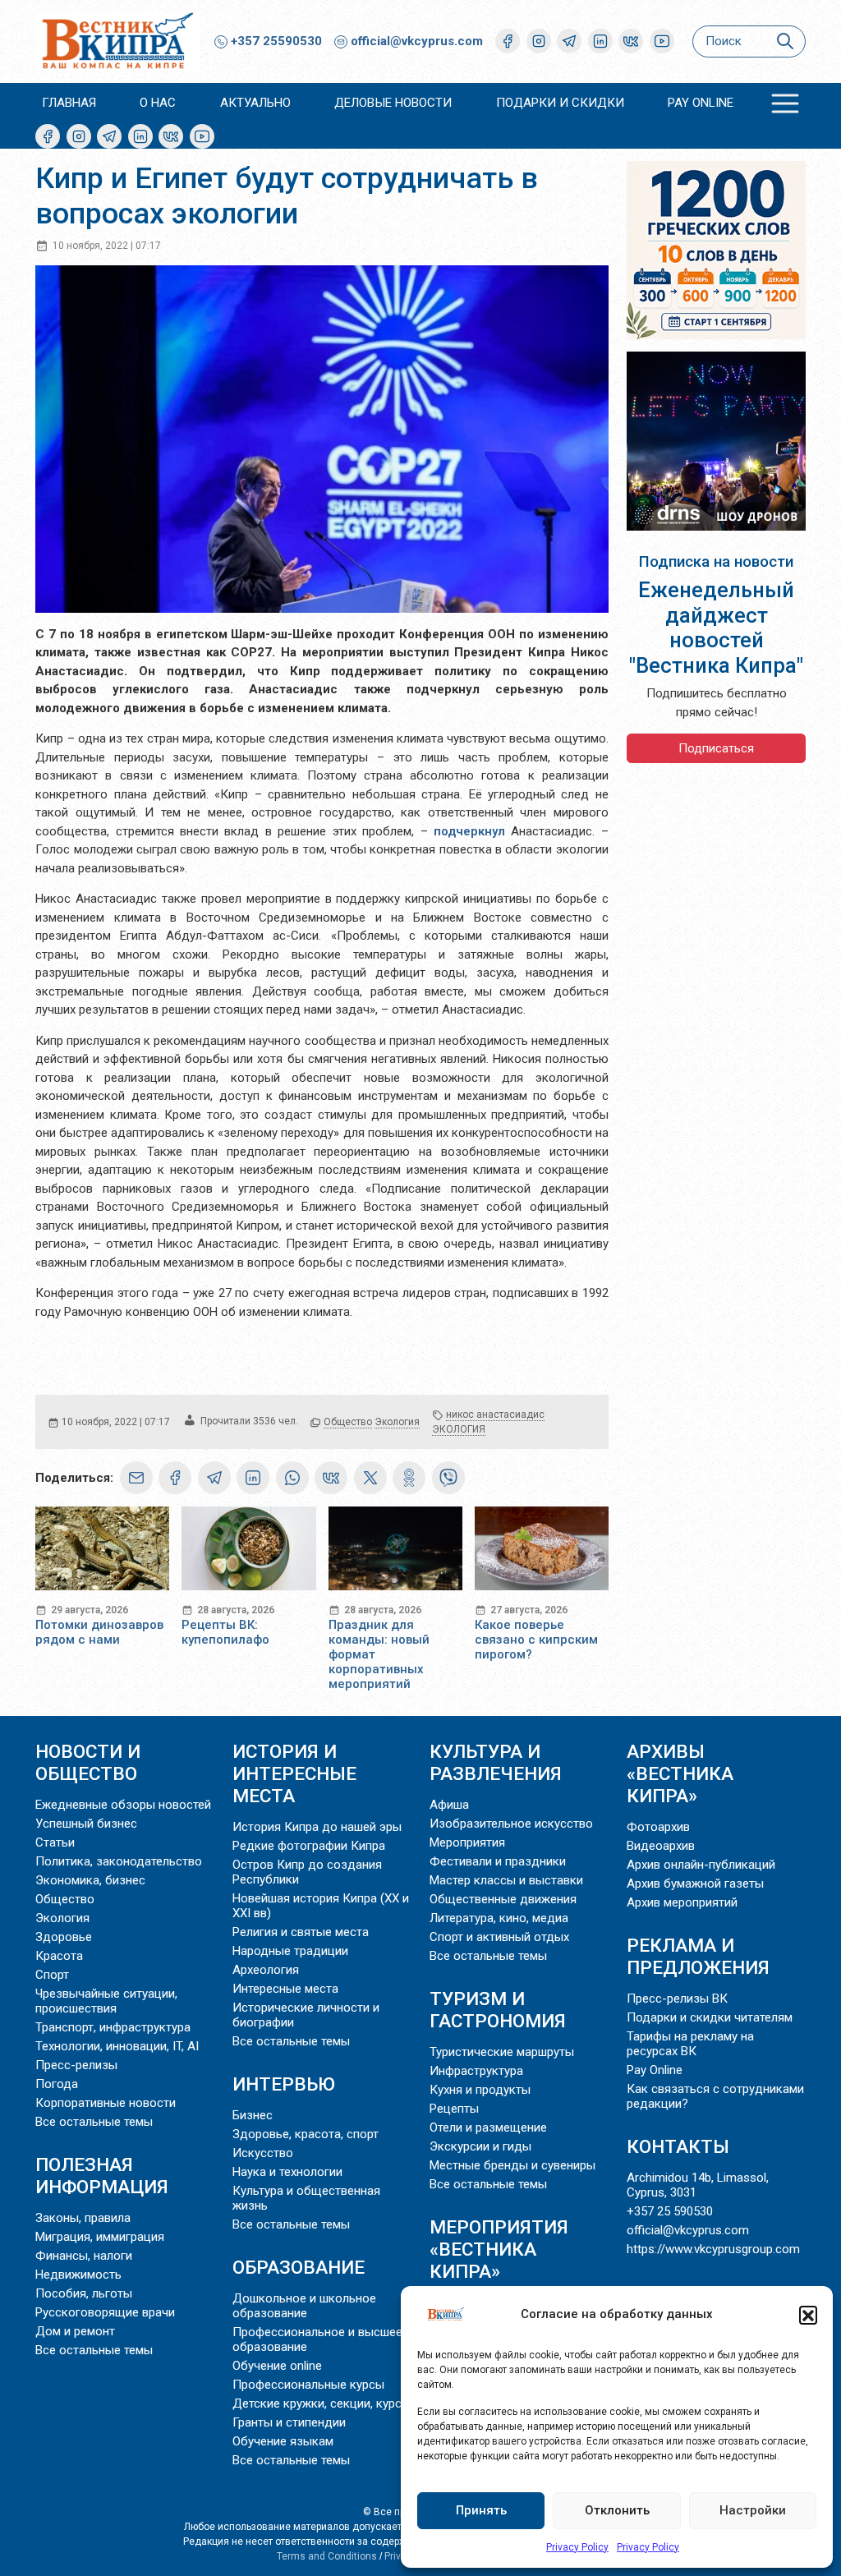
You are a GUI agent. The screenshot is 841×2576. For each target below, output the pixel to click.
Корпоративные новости (106, 2103)
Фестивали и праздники (498, 1861)
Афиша (449, 1805)
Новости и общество (88, 1762)
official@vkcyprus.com (417, 41)
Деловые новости (393, 103)
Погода (57, 2084)
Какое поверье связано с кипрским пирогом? (536, 1640)
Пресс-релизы (76, 2065)
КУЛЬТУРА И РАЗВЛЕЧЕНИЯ (496, 1762)
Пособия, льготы (84, 2293)
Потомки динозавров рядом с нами (99, 1632)
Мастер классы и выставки (506, 1880)
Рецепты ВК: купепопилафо (225, 1632)
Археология (266, 1970)
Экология (397, 1422)
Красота (59, 1956)
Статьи (55, 1842)
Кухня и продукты (480, 2090)
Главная (69, 103)
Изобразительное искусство (511, 1824)
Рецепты (454, 2109)
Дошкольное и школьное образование (304, 2306)
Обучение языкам (283, 2441)
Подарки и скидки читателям (710, 2017)
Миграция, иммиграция (100, 2237)
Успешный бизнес (86, 1824)
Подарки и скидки (560, 103)
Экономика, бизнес (90, 1880)
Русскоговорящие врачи (105, 2312)
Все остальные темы (94, 2122)
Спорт (52, 1975)
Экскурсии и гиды (480, 2146)
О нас (158, 103)
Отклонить (617, 2510)
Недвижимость (78, 2275)
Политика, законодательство (119, 1861)
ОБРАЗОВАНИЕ (299, 2267)
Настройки (753, 2510)
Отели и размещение (488, 2127)
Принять (481, 2510)
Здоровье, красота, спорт (306, 2134)
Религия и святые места (301, 1932)
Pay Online (701, 103)
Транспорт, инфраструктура (113, 2027)
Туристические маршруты (502, 2052)
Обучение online (277, 2366)
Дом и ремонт (75, 2331)
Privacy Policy (577, 2547)
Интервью (284, 2084)
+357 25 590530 (670, 2211)
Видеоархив (661, 1846)
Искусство (263, 2153)
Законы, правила (83, 2218)
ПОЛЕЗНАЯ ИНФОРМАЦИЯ (102, 2176)
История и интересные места (294, 1773)
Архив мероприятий (682, 1902)
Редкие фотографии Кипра (309, 1846)
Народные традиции (290, 1951)
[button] (808, 2315)
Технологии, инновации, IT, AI (117, 2046)
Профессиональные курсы (308, 2385)
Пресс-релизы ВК (677, 1999)
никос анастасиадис (495, 1414)
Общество (348, 1422)
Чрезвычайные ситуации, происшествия (106, 2001)
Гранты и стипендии (289, 2422)
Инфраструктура (476, 2071)
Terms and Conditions (327, 2556)
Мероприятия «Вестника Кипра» (499, 2249)
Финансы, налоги (84, 2256)
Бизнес (253, 2115)
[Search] (785, 41)
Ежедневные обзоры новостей (123, 1805)
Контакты (678, 2146)
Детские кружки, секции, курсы (322, 2403)
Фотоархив (658, 1827)
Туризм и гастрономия (498, 2010)
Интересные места (285, 1989)
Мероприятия (467, 1842)
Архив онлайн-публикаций (701, 1865)
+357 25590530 (275, 41)
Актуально (255, 103)
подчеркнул (472, 831)
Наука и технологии (287, 2172)
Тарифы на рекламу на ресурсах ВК (690, 2044)
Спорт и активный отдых (499, 1937)
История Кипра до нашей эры (317, 1827)
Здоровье (64, 1937)
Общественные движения (503, 1899)
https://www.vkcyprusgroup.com (713, 2249)
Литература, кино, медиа (499, 1918)
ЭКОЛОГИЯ (459, 1429)
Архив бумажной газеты (695, 1884)
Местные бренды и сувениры (512, 2165)
